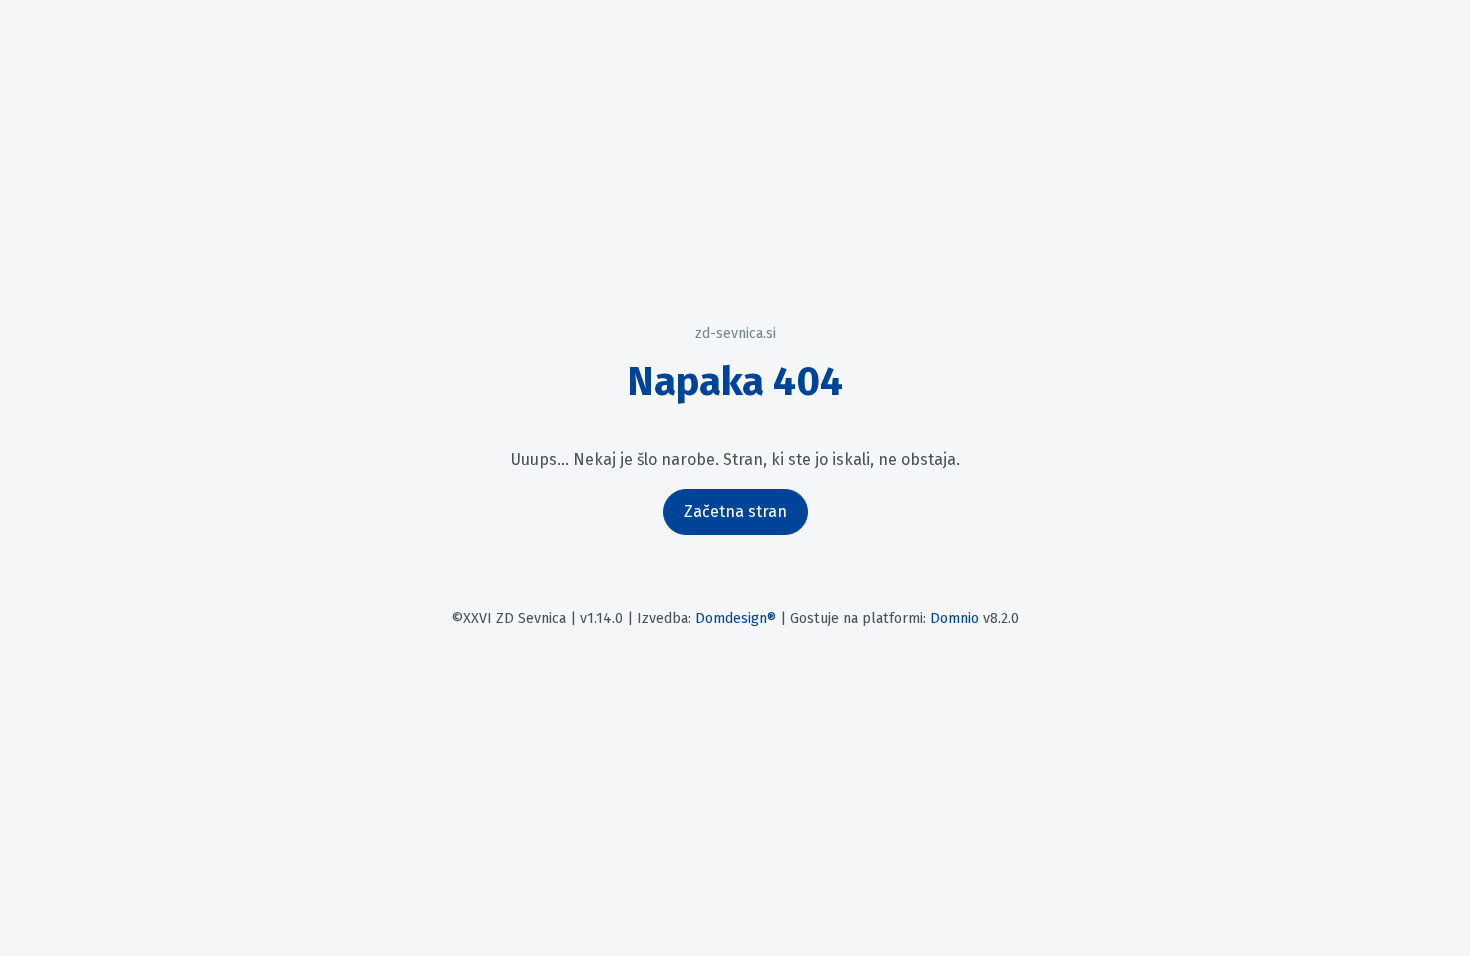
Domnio (954, 618)
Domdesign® (735, 618)
